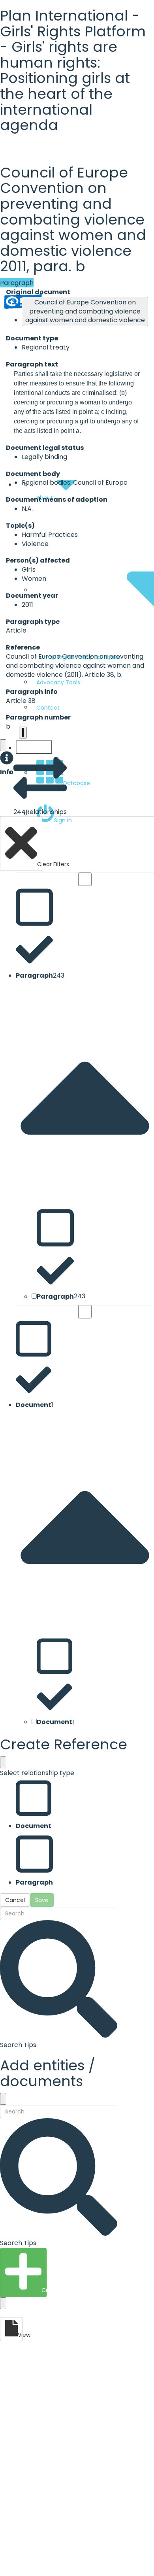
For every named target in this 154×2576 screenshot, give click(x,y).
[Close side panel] (3, 745)
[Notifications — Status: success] (23, 733)
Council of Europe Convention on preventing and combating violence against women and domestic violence (85, 311)
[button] (7, 764)
